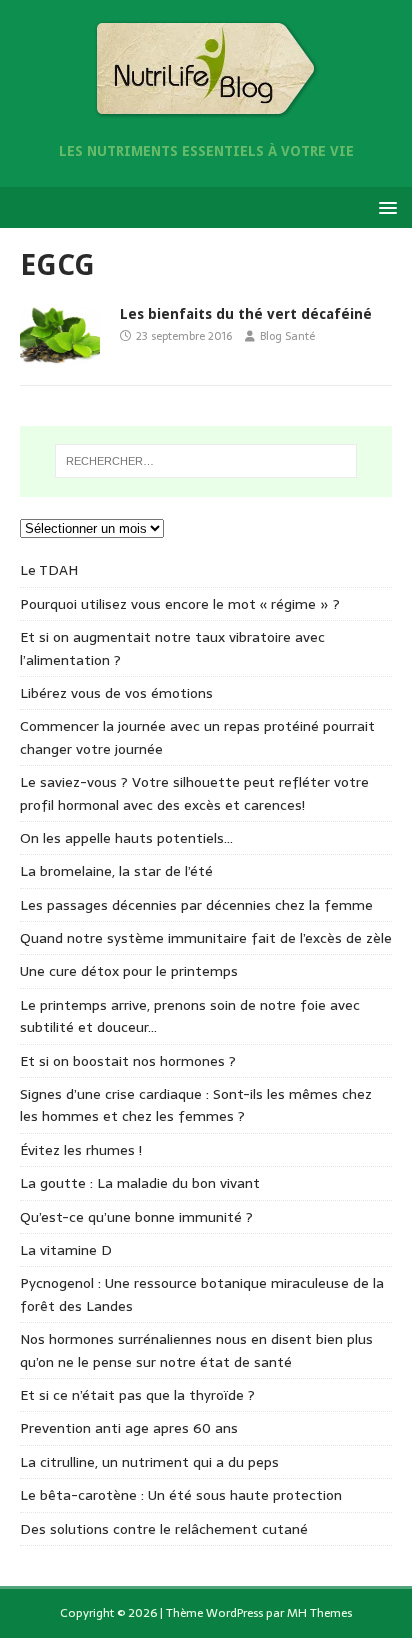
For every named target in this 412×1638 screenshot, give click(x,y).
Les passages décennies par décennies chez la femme (196, 905)
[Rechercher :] (206, 461)
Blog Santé (287, 336)
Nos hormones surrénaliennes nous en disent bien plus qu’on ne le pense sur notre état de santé (196, 1350)
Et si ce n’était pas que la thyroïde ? (137, 1395)
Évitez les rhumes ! (81, 1150)
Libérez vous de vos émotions (116, 693)
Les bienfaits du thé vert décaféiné (246, 314)
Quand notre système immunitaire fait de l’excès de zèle (206, 938)
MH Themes (319, 1613)
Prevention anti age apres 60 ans (129, 1428)
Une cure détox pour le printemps (129, 971)
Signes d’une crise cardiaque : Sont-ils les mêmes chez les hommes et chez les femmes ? (196, 1105)
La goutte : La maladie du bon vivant (140, 1183)
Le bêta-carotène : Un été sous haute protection (181, 1495)
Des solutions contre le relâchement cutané (164, 1529)
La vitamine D (66, 1250)
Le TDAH (49, 570)
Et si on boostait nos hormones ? (128, 1061)
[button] (384, 206)
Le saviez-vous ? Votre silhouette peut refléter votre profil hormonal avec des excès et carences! (194, 793)
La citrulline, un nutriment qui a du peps (149, 1462)
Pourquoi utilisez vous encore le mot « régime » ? (180, 604)
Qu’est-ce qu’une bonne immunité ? (136, 1217)
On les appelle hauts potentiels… (126, 838)
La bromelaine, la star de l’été (116, 871)
